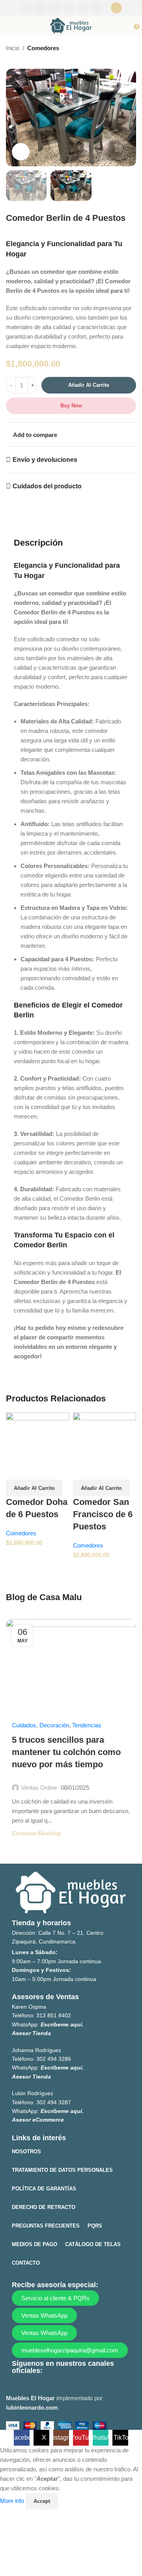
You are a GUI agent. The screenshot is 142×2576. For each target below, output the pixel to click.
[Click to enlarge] (21, 152)
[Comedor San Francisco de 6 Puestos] (105, 1436)
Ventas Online (39, 1788)
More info (13, 2501)
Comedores (43, 48)
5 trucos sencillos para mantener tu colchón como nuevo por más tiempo (66, 1752)
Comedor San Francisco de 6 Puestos (103, 1514)
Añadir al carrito (89, 385)
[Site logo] (71, 25)
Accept (42, 2501)
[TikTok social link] (97, 8)
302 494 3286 (54, 2059)
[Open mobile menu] (9, 26)
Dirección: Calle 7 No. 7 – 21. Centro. (58, 1933)
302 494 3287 (54, 2102)
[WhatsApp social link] (83, 8)
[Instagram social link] (54, 8)
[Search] (116, 8)
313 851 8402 (54, 2015)
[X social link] (40, 8)
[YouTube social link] (69, 8)
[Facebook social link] (26, 8)
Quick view (16, 1470)
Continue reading (36, 1833)
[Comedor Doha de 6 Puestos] (37, 1436)
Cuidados (24, 1725)
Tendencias (87, 1725)
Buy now (71, 406)
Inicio (13, 48)
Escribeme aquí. (62, 2024)
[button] (34, 1488)
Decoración (54, 1725)
